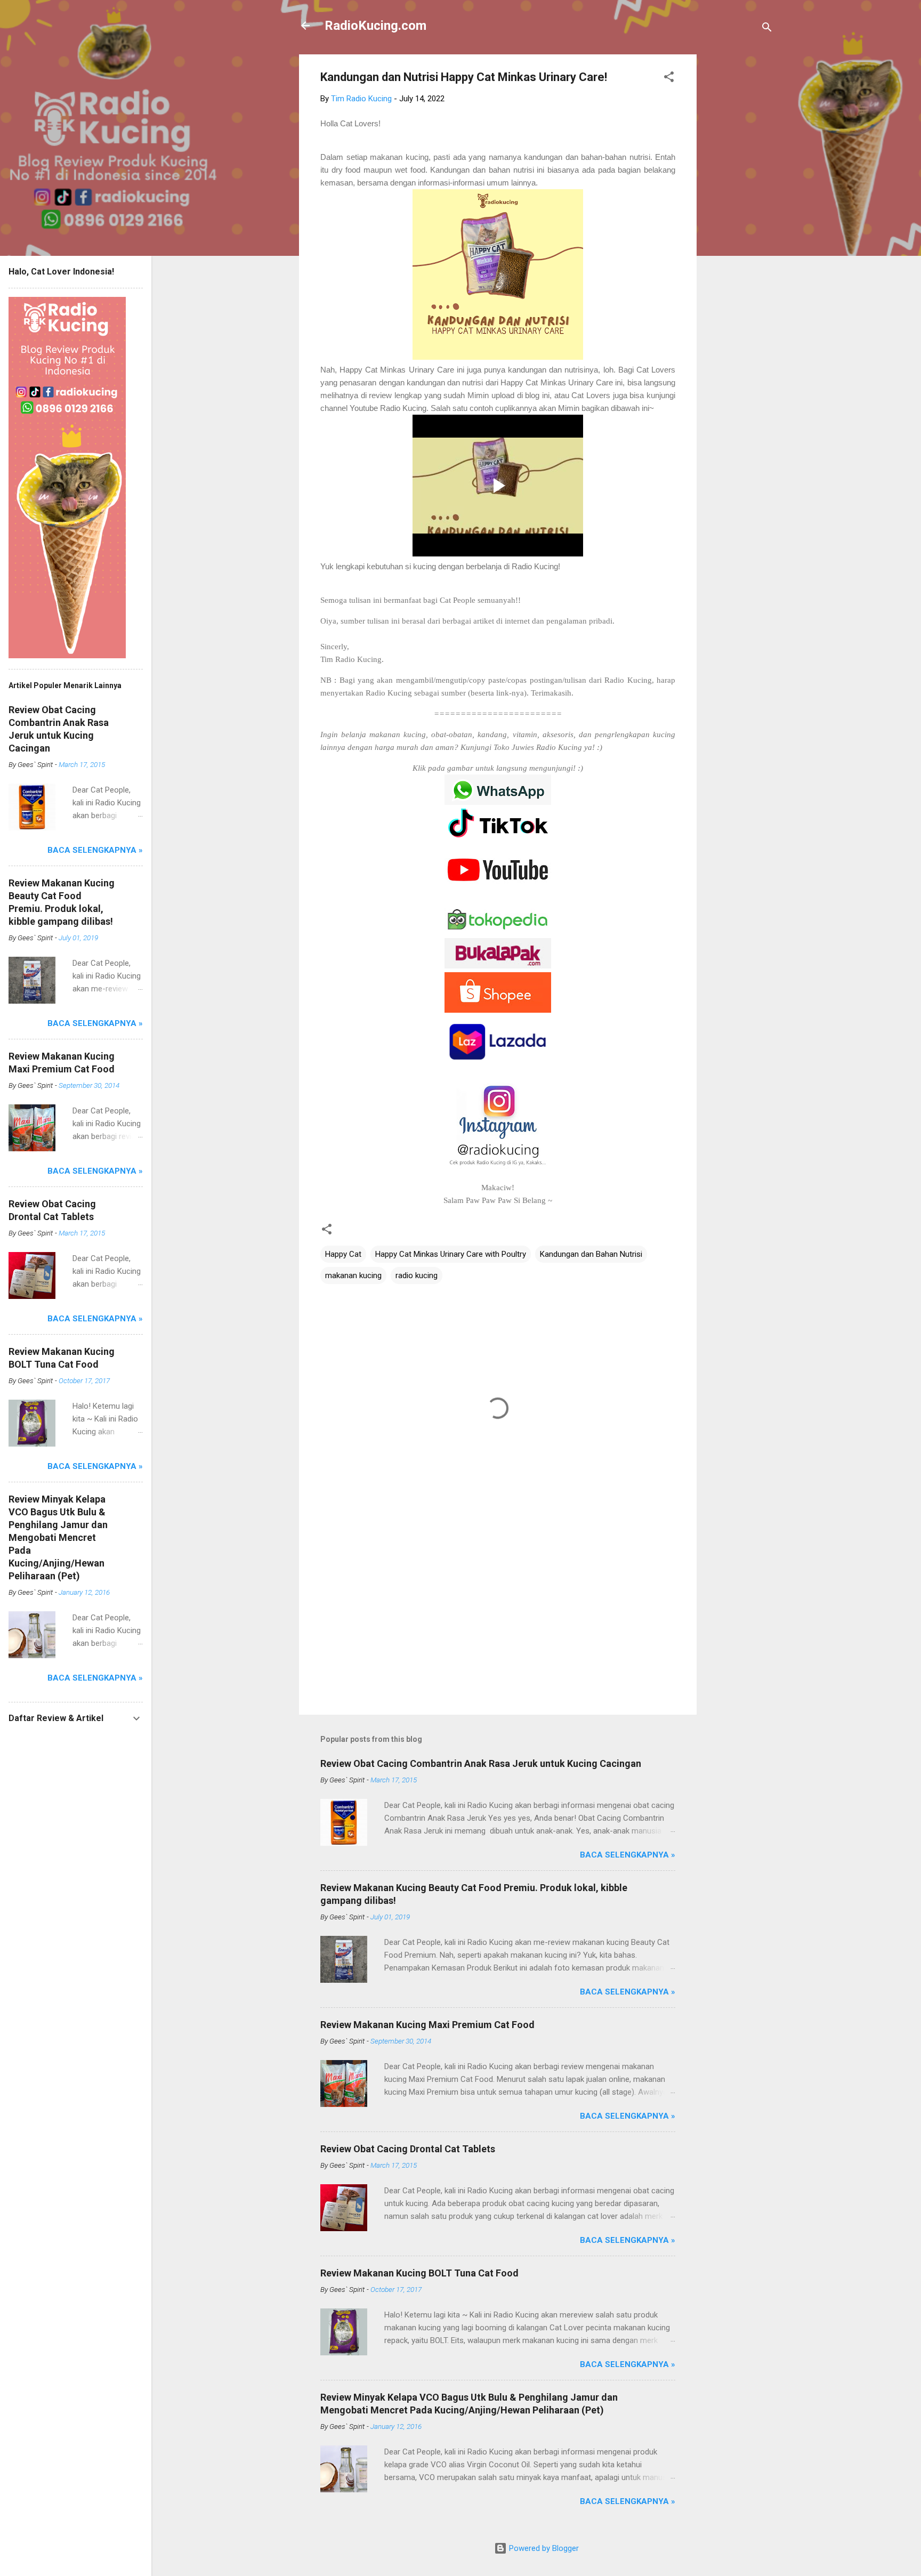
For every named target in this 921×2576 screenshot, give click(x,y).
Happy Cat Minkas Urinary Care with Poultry (451, 1254)
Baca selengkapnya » (628, 1855)
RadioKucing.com (375, 26)
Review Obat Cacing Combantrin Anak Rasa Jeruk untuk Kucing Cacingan (481, 1763)
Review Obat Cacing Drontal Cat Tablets (408, 2149)
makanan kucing (353, 1275)
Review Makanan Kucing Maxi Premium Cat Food (427, 2025)
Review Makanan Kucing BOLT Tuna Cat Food (419, 2273)
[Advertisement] (739, 214)
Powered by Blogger (543, 2548)
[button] (669, 79)
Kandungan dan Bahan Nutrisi (591, 1254)
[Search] (767, 29)
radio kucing (417, 1275)
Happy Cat (343, 1254)
